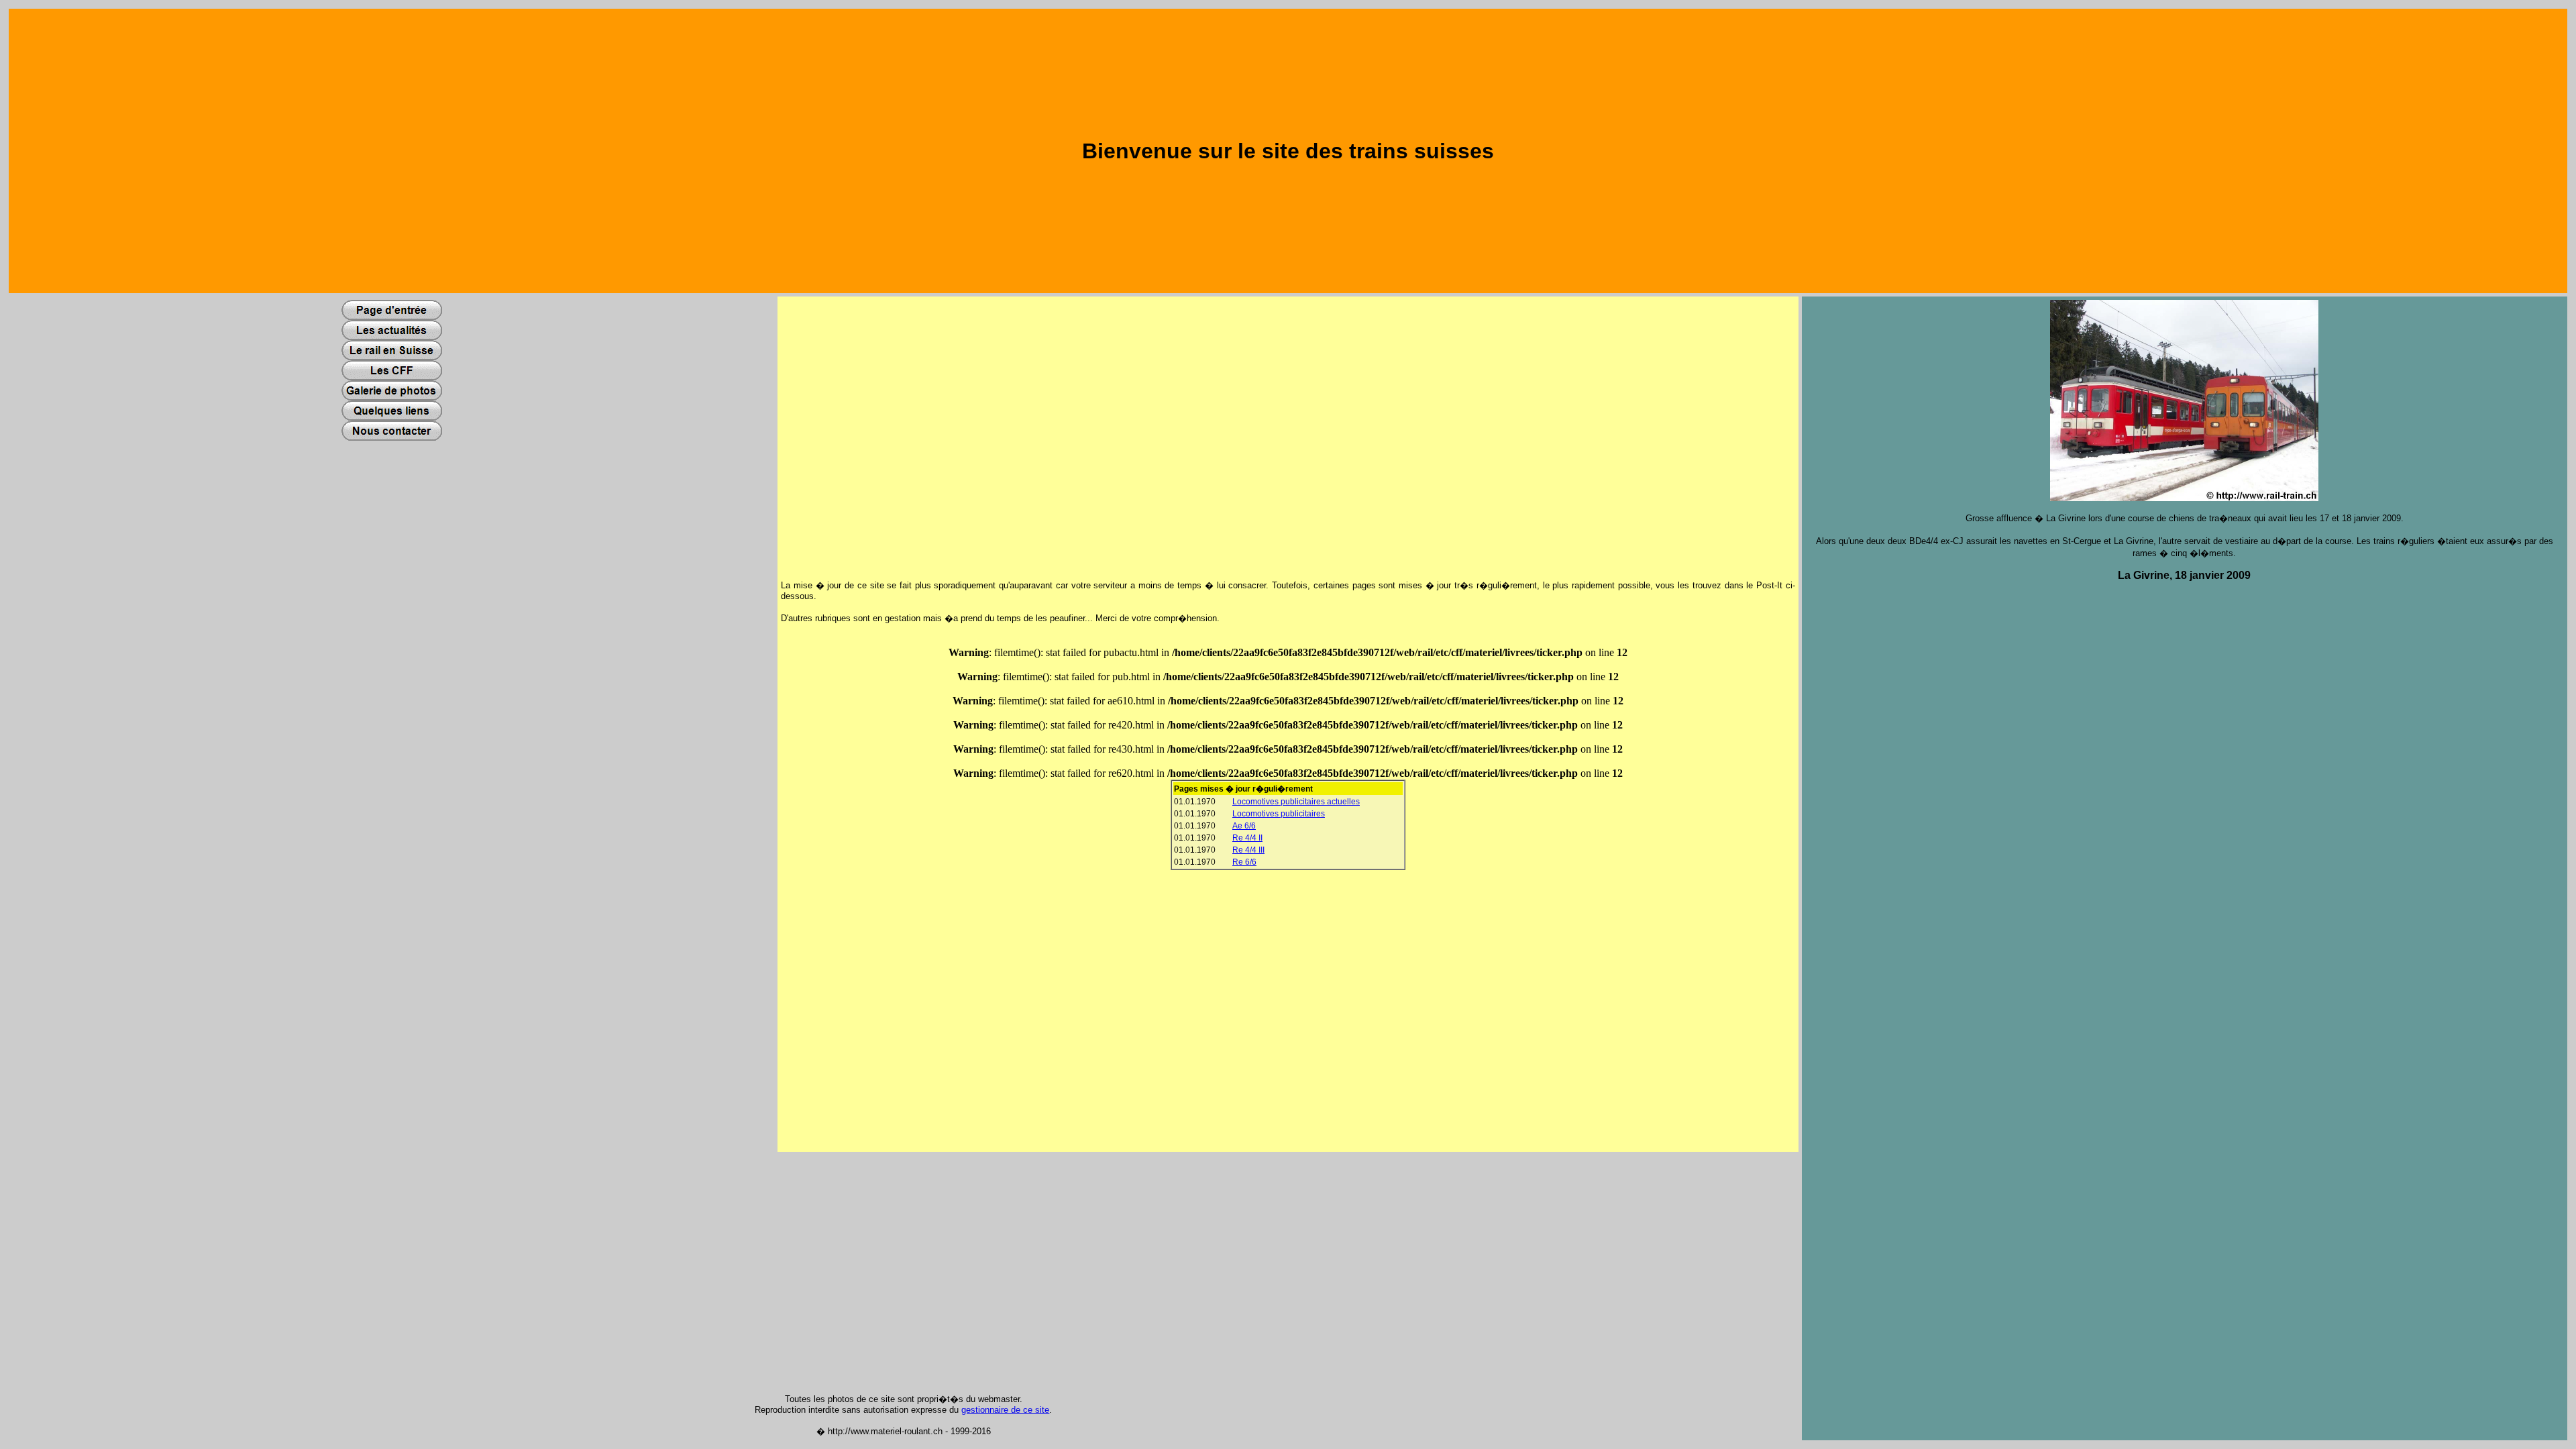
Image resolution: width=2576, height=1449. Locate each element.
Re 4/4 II (1247, 838)
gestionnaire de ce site (1005, 1410)
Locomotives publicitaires (1279, 814)
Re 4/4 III (1248, 850)
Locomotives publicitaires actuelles (1296, 802)
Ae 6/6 (1244, 826)
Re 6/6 (1244, 862)
